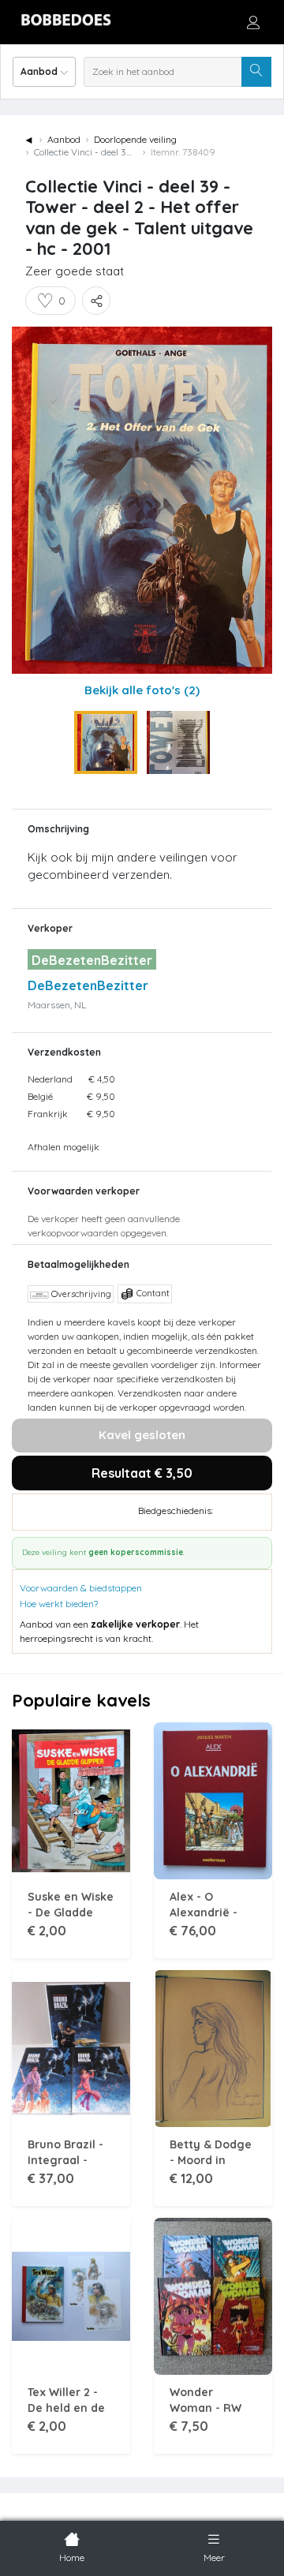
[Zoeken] (256, 72)
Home (72, 2557)
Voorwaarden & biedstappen (81, 1588)
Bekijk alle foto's (142, 690)
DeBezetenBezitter (88, 985)
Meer (214, 2557)
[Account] (253, 22)
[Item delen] (96, 301)
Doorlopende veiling (135, 139)
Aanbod (64, 139)
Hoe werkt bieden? (59, 1604)
